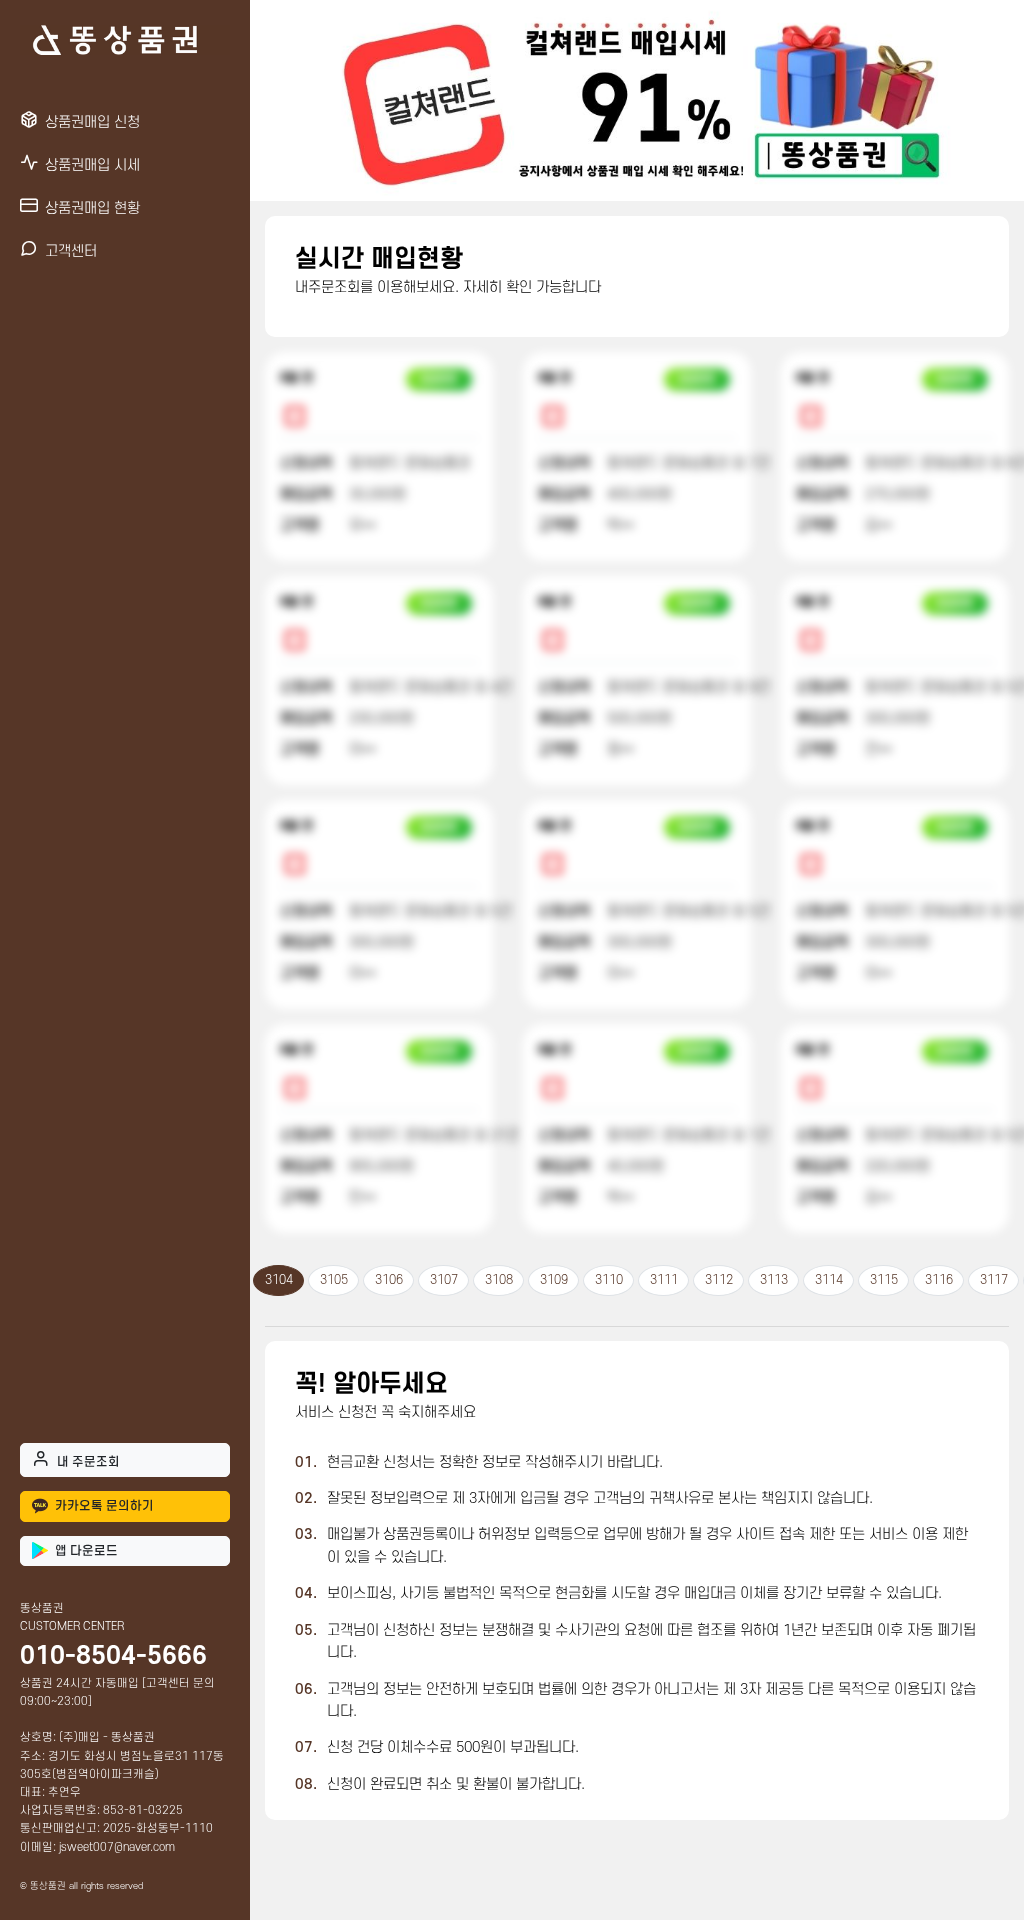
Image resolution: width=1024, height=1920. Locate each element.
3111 (664, 1280)
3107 (444, 1280)
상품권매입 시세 (92, 165)
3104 (279, 1280)
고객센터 (71, 251)
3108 (499, 1280)
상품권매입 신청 (92, 122)
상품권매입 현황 (92, 208)
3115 (884, 1280)
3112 (719, 1280)
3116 (939, 1280)
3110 (609, 1280)
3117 (994, 1280)
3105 (334, 1280)
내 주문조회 (88, 1462)
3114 (829, 1280)
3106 (389, 1280)
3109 (554, 1280)
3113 (774, 1280)
